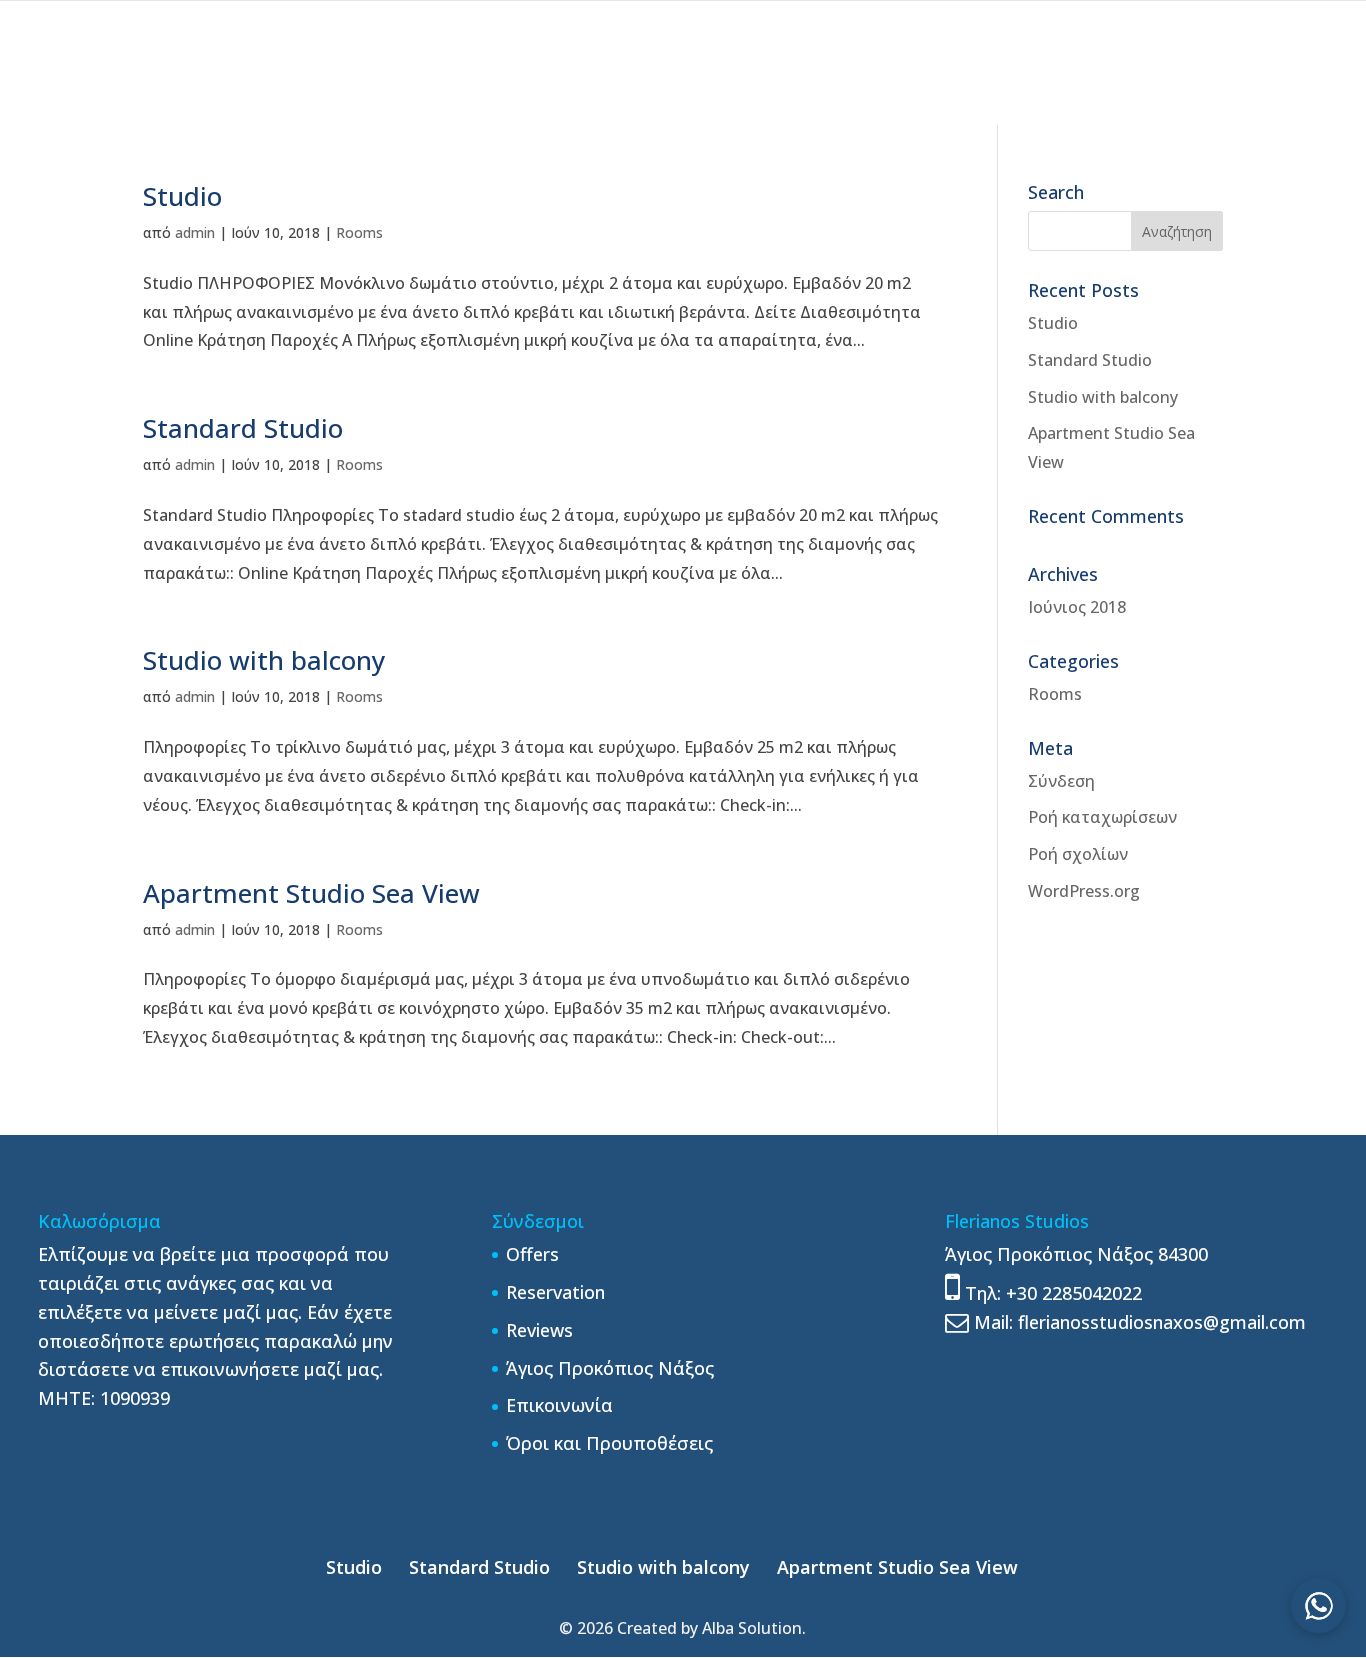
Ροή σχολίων (1078, 854)
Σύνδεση (1061, 781)
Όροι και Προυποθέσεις (609, 1443)
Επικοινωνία (559, 1405)
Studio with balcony (264, 660)
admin (195, 232)
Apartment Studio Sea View (311, 893)
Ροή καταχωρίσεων (1102, 817)
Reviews (539, 1330)
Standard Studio (243, 428)
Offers (532, 1254)
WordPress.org (1084, 891)
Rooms (359, 232)
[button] (1318, 1605)
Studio (182, 196)
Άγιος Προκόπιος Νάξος (610, 1368)
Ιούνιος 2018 (1077, 607)
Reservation (555, 1292)
